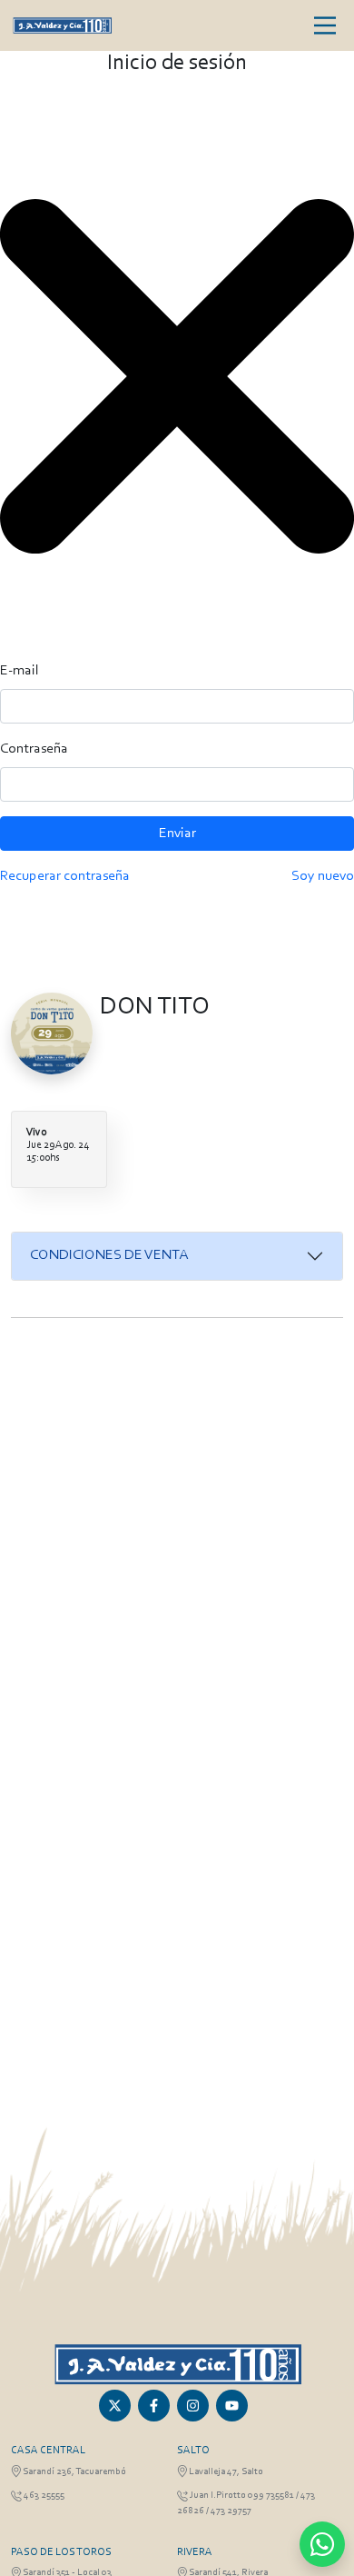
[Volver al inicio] (177, 2364)
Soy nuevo (323, 876)
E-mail (20, 671)
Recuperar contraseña (65, 876)
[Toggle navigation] (325, 25)
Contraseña (34, 749)
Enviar (177, 834)
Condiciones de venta (109, 1255)
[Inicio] (62, 25)
